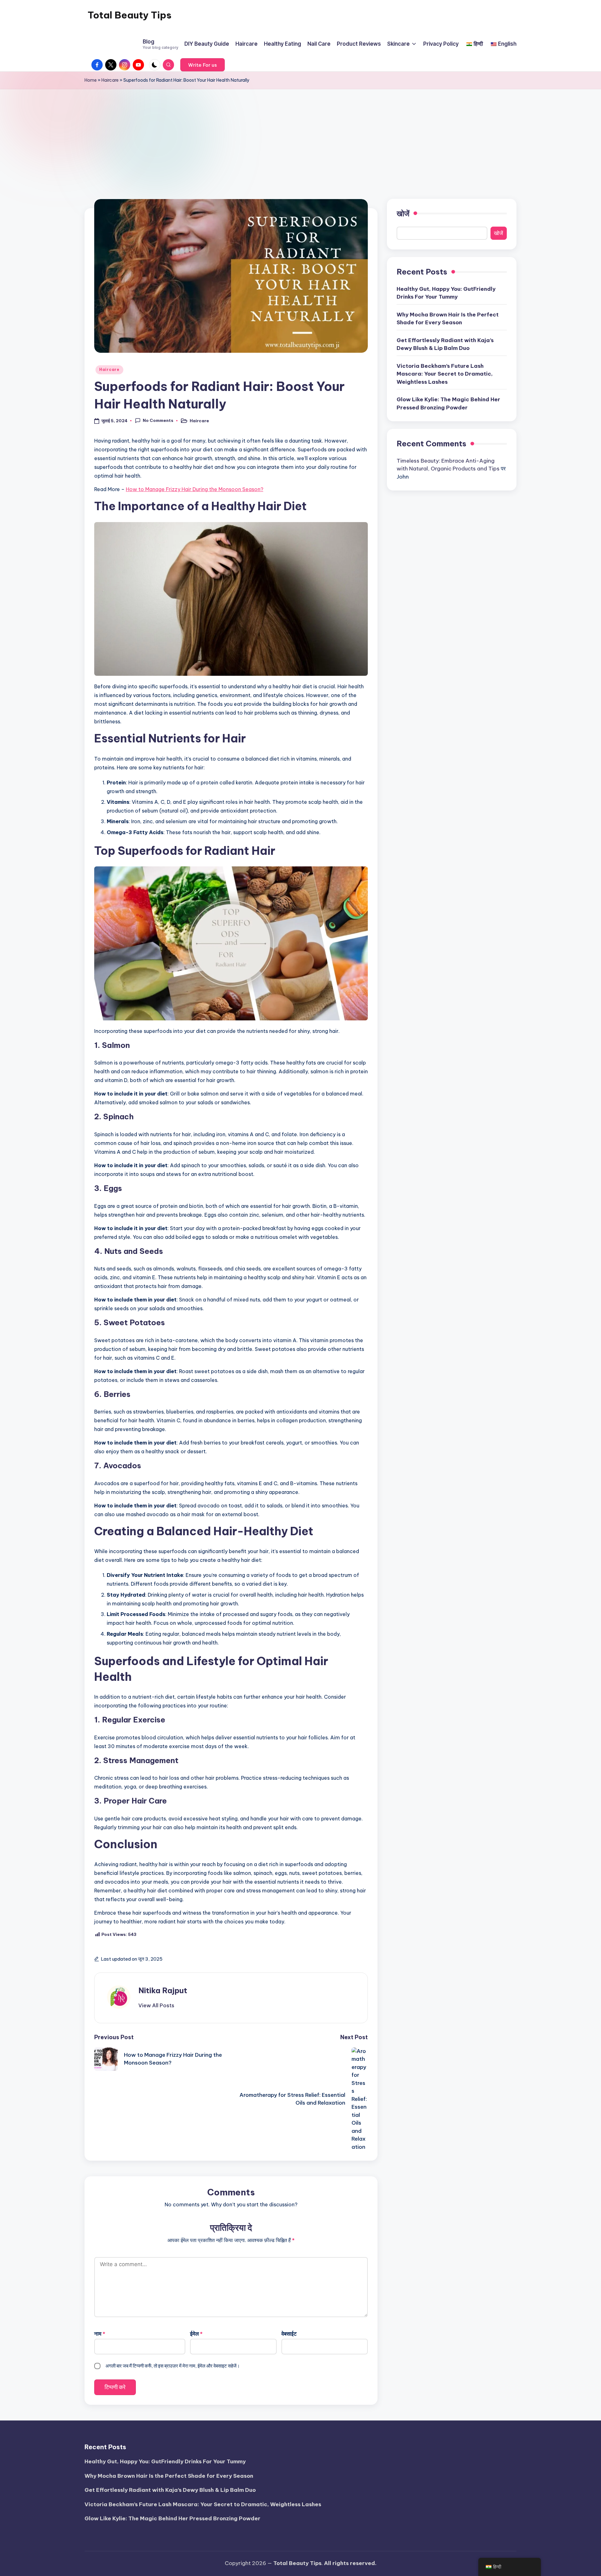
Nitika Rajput (163, 1990)
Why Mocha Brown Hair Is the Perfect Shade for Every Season (448, 319)
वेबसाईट (289, 2334)
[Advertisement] (300, 136)
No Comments (158, 420)
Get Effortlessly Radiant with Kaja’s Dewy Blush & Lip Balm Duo (445, 344)
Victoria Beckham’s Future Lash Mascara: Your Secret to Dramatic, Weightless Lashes (445, 374)
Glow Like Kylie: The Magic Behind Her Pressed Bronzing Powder (448, 403)
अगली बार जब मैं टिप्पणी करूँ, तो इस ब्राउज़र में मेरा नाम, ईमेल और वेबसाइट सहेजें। (173, 2366)
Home (91, 80)
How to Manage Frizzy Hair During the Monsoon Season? (195, 489)
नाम (100, 2334)
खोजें (403, 213)
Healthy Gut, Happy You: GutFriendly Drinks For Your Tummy (446, 293)
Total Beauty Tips (130, 15)
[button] (203, 65)
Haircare (110, 80)
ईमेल (196, 2334)
